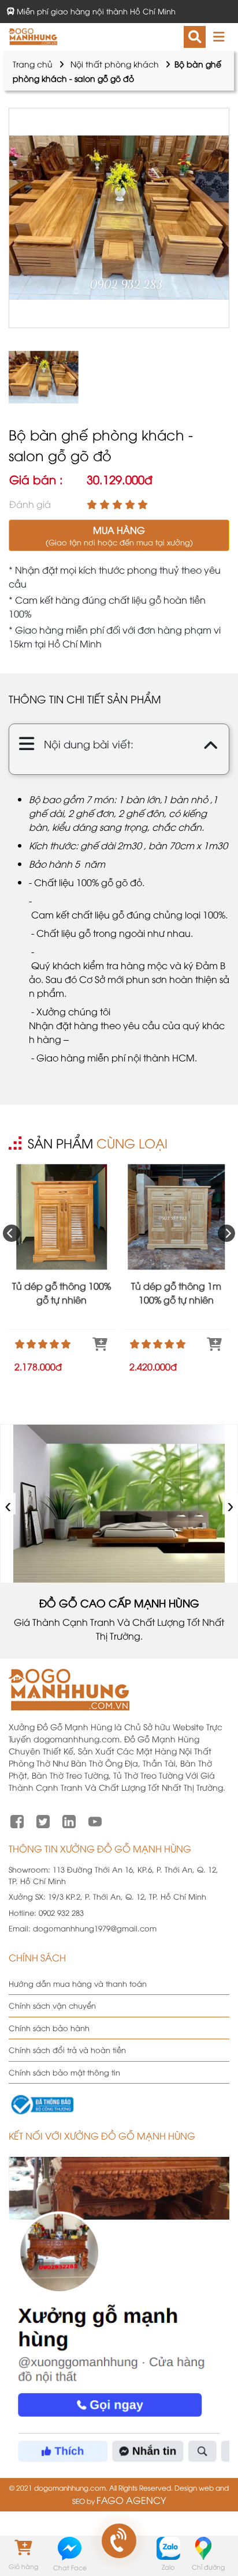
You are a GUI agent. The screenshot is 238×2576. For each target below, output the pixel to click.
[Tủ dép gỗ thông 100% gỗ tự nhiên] (62, 1217)
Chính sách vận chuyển (52, 2005)
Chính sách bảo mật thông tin (64, 2072)
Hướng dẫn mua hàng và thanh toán (78, 1983)
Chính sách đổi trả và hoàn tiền (67, 2050)
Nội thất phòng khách (115, 64)
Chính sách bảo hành (49, 2028)
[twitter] (43, 1820)
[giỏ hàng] (23, 2548)
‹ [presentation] (8, 1503)
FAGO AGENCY (131, 2500)
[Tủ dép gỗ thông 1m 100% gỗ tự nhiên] (177, 1217)
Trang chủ (33, 64)
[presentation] (12, 1233)
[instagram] (69, 1820)
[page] (17, 1820)
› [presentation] (231, 1503)
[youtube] (95, 1820)
